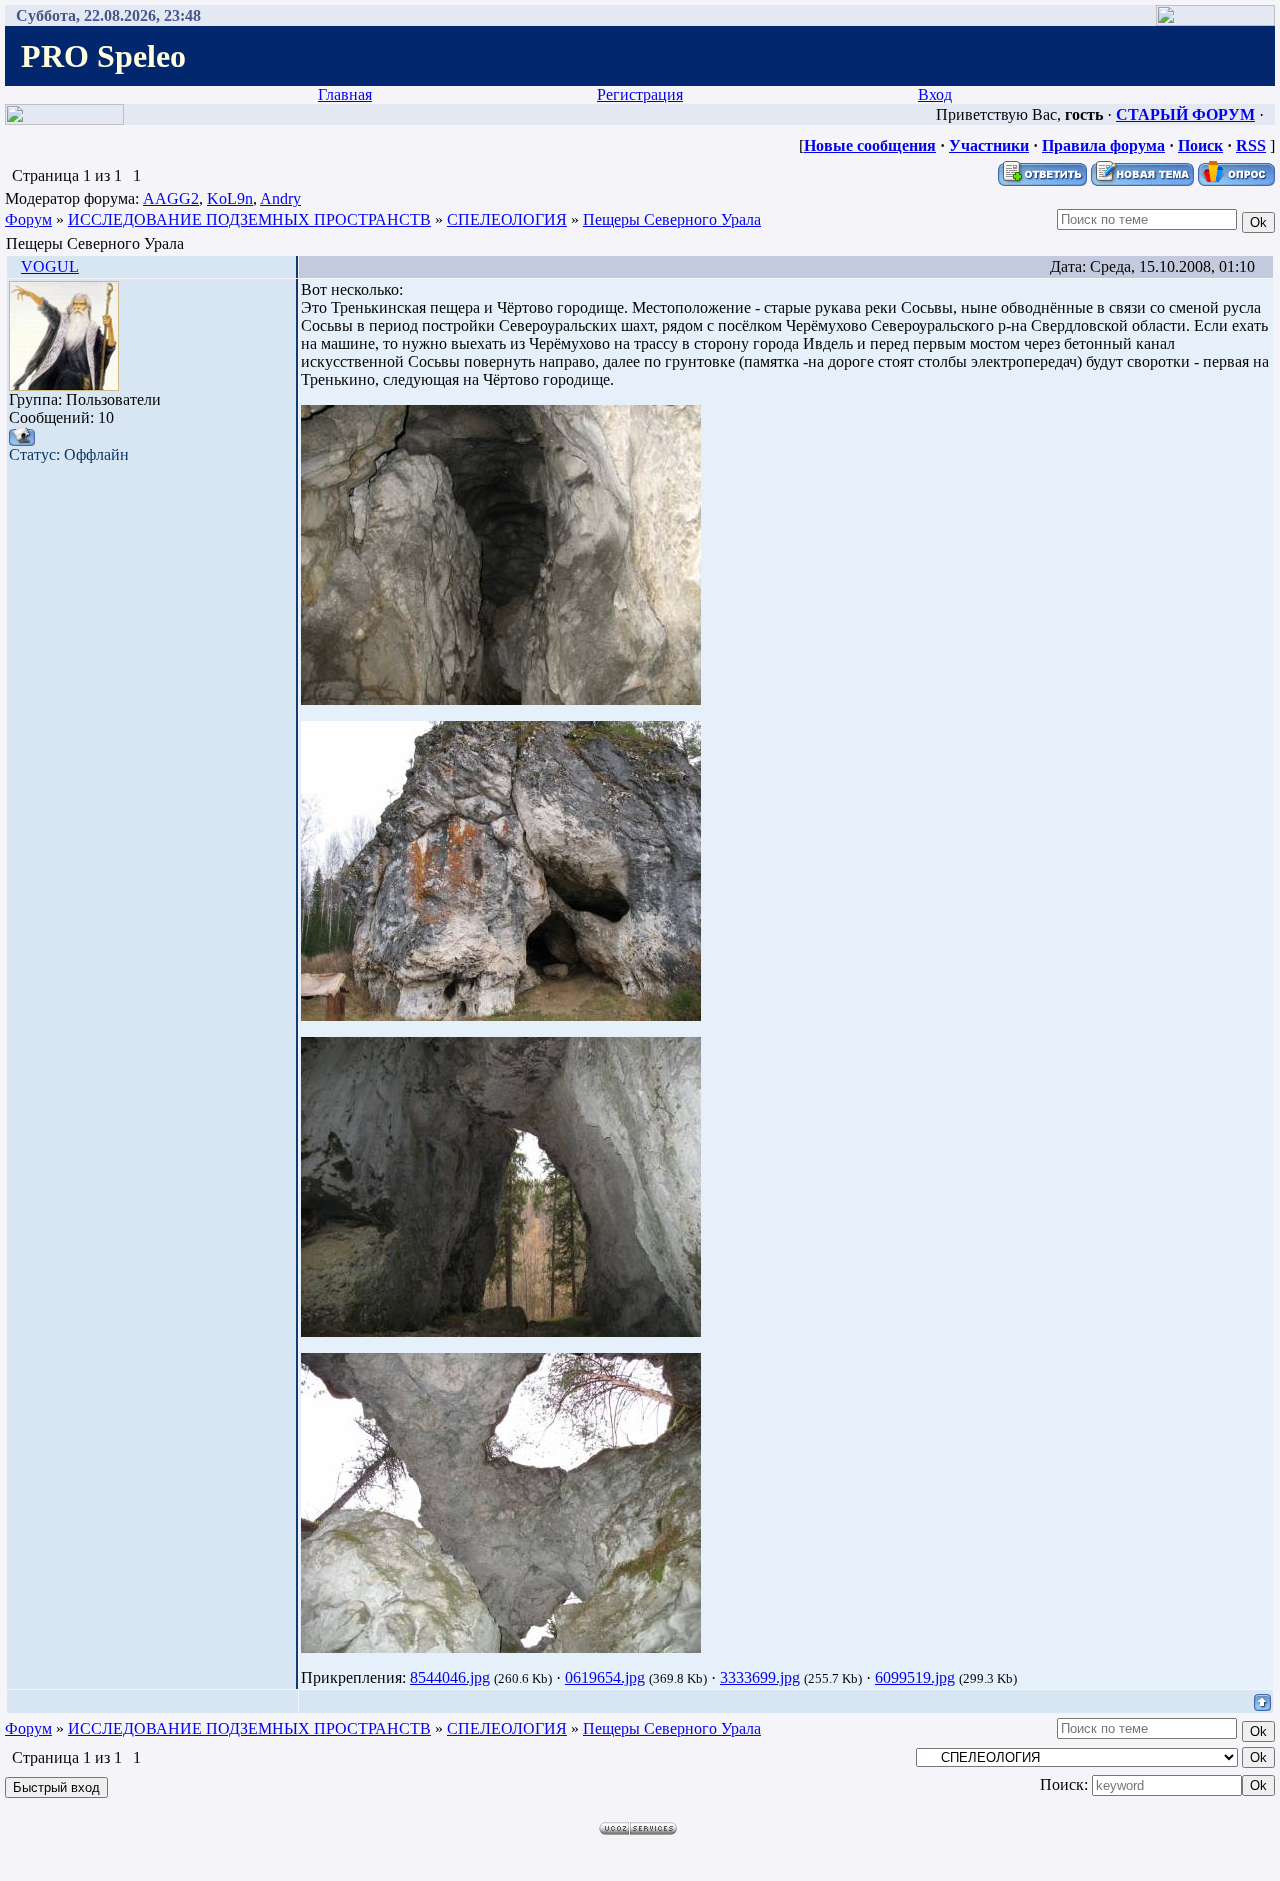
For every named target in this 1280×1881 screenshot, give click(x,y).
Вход (935, 94)
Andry (280, 198)
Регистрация (640, 94)
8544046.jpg (450, 1677)
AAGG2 (171, 198)
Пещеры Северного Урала (672, 219)
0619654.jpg (605, 1677)
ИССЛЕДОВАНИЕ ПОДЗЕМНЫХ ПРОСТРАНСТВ (249, 219)
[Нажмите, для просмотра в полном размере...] (501, 699)
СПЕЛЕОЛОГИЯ (507, 219)
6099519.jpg (915, 1677)
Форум (28, 219)
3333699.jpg (760, 1677)
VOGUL (50, 266)
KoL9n (230, 198)
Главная (345, 94)
